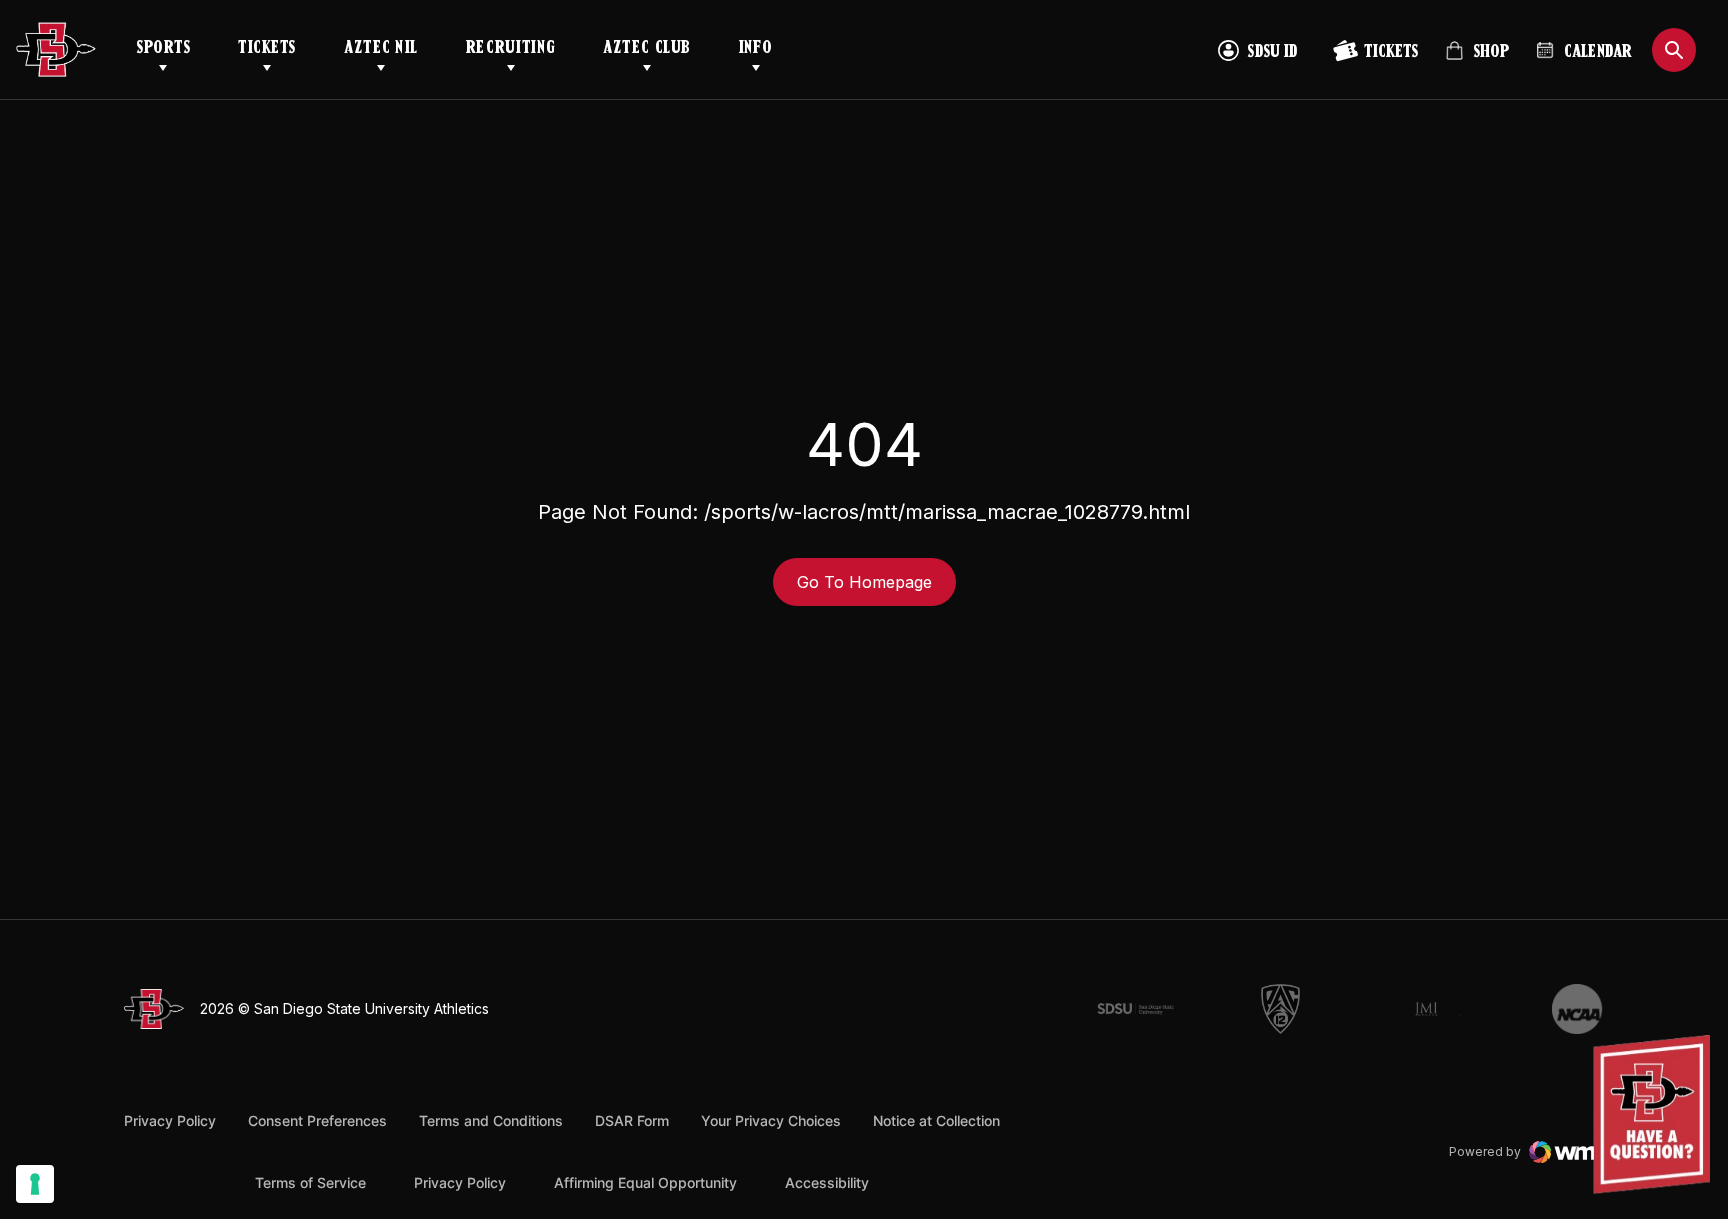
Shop (1477, 59)
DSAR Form (632, 1120)
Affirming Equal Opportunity (645, 1182)
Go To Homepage (864, 582)
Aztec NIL (381, 49)
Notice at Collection (936, 1120)
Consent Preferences (317, 1120)
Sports (163, 49)
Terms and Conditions (491, 1120)
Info (756, 49)
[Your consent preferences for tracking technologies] (35, 1184)
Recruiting (510, 49)
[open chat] (1656, 1114)
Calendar (1598, 53)
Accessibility (827, 1182)
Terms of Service (310, 1182)
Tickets (267, 49)
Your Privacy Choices (771, 1120)
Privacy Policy (170, 1120)
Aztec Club (646, 49)
